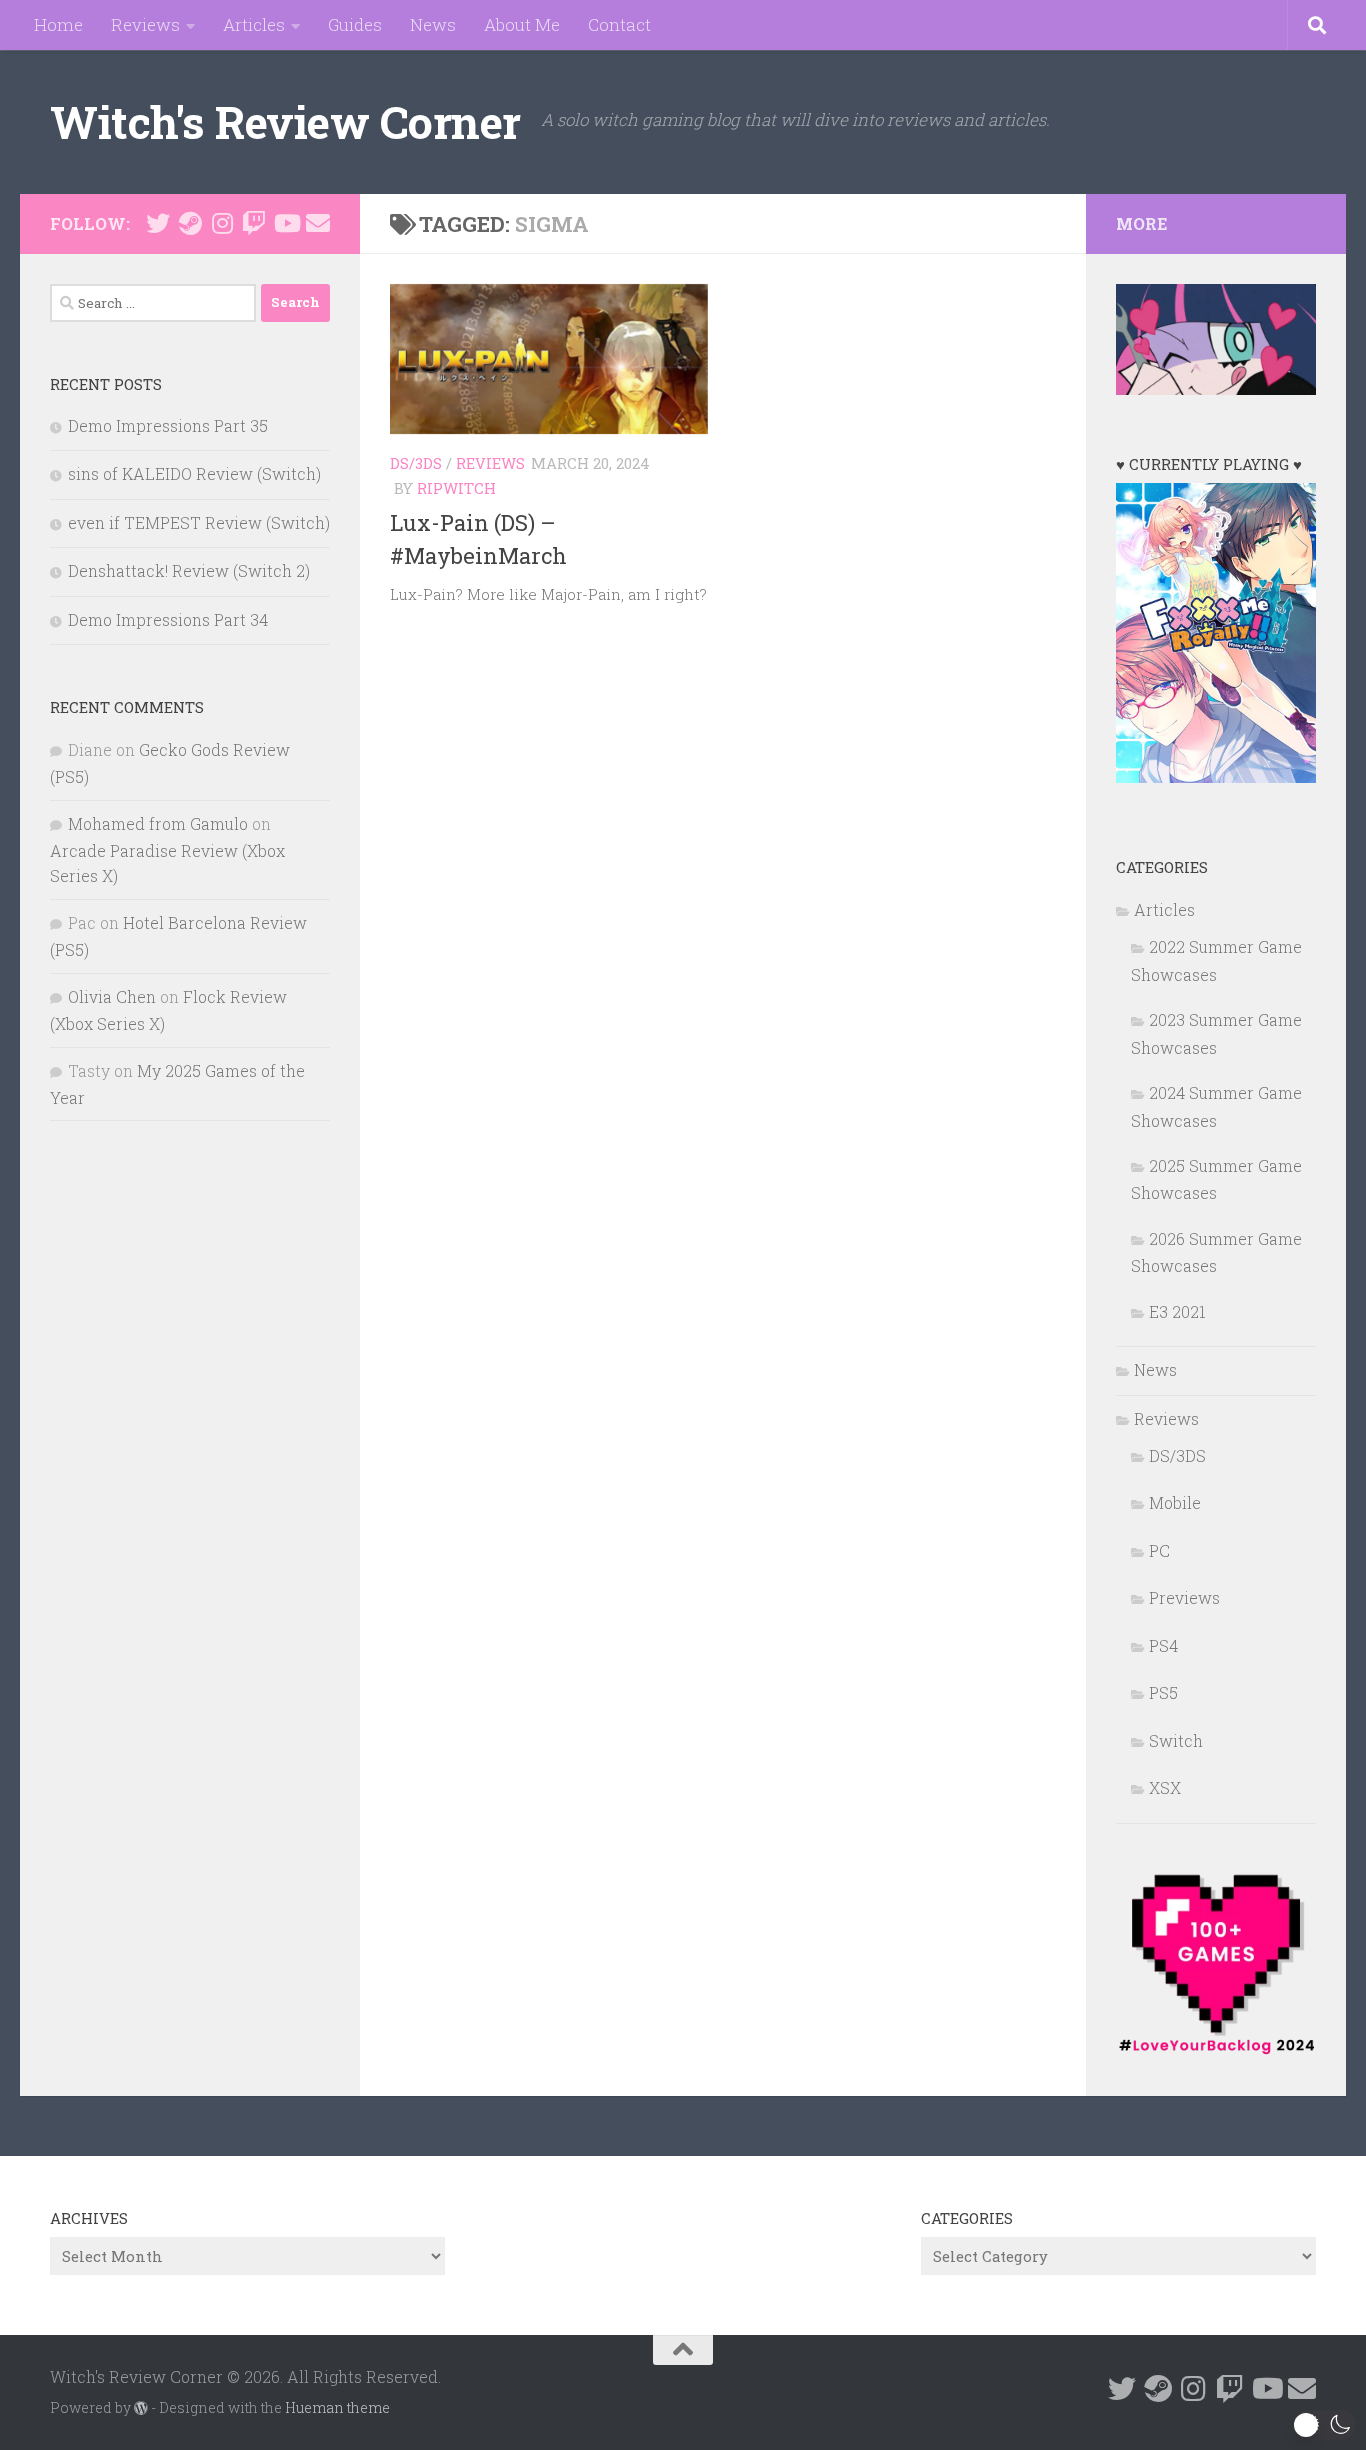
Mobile (1175, 1502)
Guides (355, 24)
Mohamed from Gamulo (158, 823)
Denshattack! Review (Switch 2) (189, 570)
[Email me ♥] (318, 223)
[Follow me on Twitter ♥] (158, 223)
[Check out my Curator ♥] (190, 223)
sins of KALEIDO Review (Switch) (194, 473)
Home (58, 24)
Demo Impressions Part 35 (168, 425)
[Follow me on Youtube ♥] (286, 223)
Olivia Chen (112, 996)
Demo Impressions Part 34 (168, 619)
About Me (522, 24)
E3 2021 (1177, 1311)
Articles (254, 24)
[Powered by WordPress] (141, 2408)
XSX (1165, 1787)
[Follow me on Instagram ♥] (222, 223)
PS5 (1163, 1692)
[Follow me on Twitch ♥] (254, 223)
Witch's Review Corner (285, 121)
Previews (1184, 1597)
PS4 (1163, 1645)
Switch (1176, 1740)
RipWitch (456, 488)
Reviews (145, 24)
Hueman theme (337, 2407)
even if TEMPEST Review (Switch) (199, 522)
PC (1159, 1550)
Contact (619, 24)
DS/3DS (416, 463)
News (433, 24)
